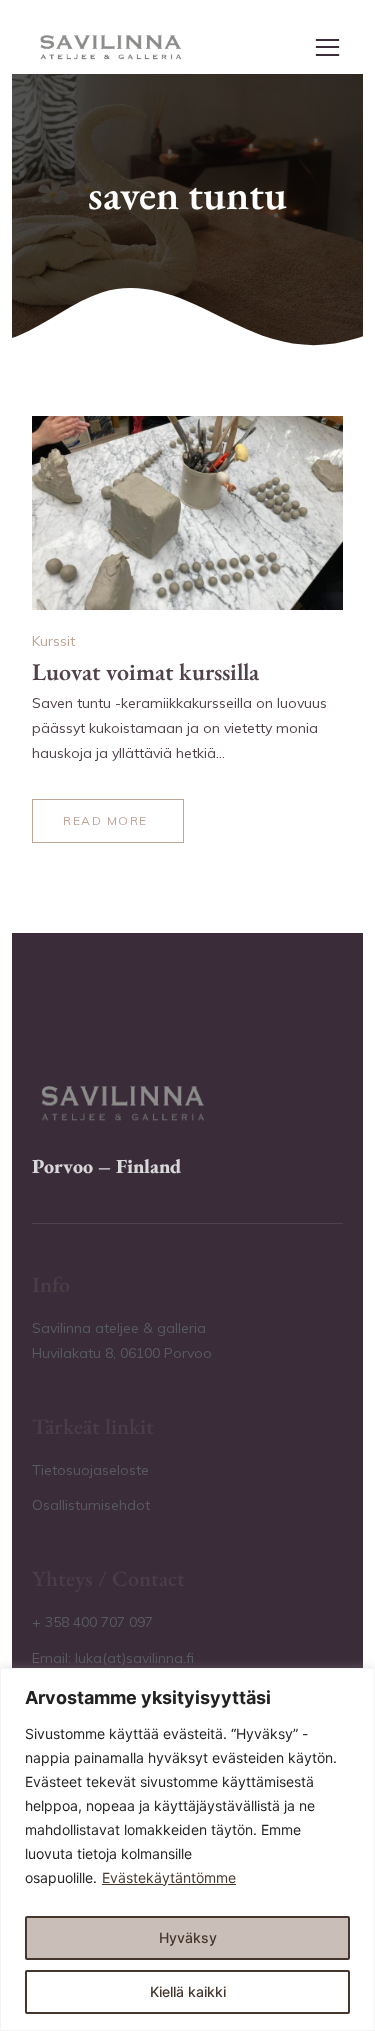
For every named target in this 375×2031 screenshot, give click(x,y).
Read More (105, 828)
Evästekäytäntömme (169, 1877)
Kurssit (53, 641)
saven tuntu (187, 195)
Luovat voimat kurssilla (145, 671)
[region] (187, 1849)
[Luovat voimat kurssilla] (187, 513)
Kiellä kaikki (188, 1991)
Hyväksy (188, 1937)
